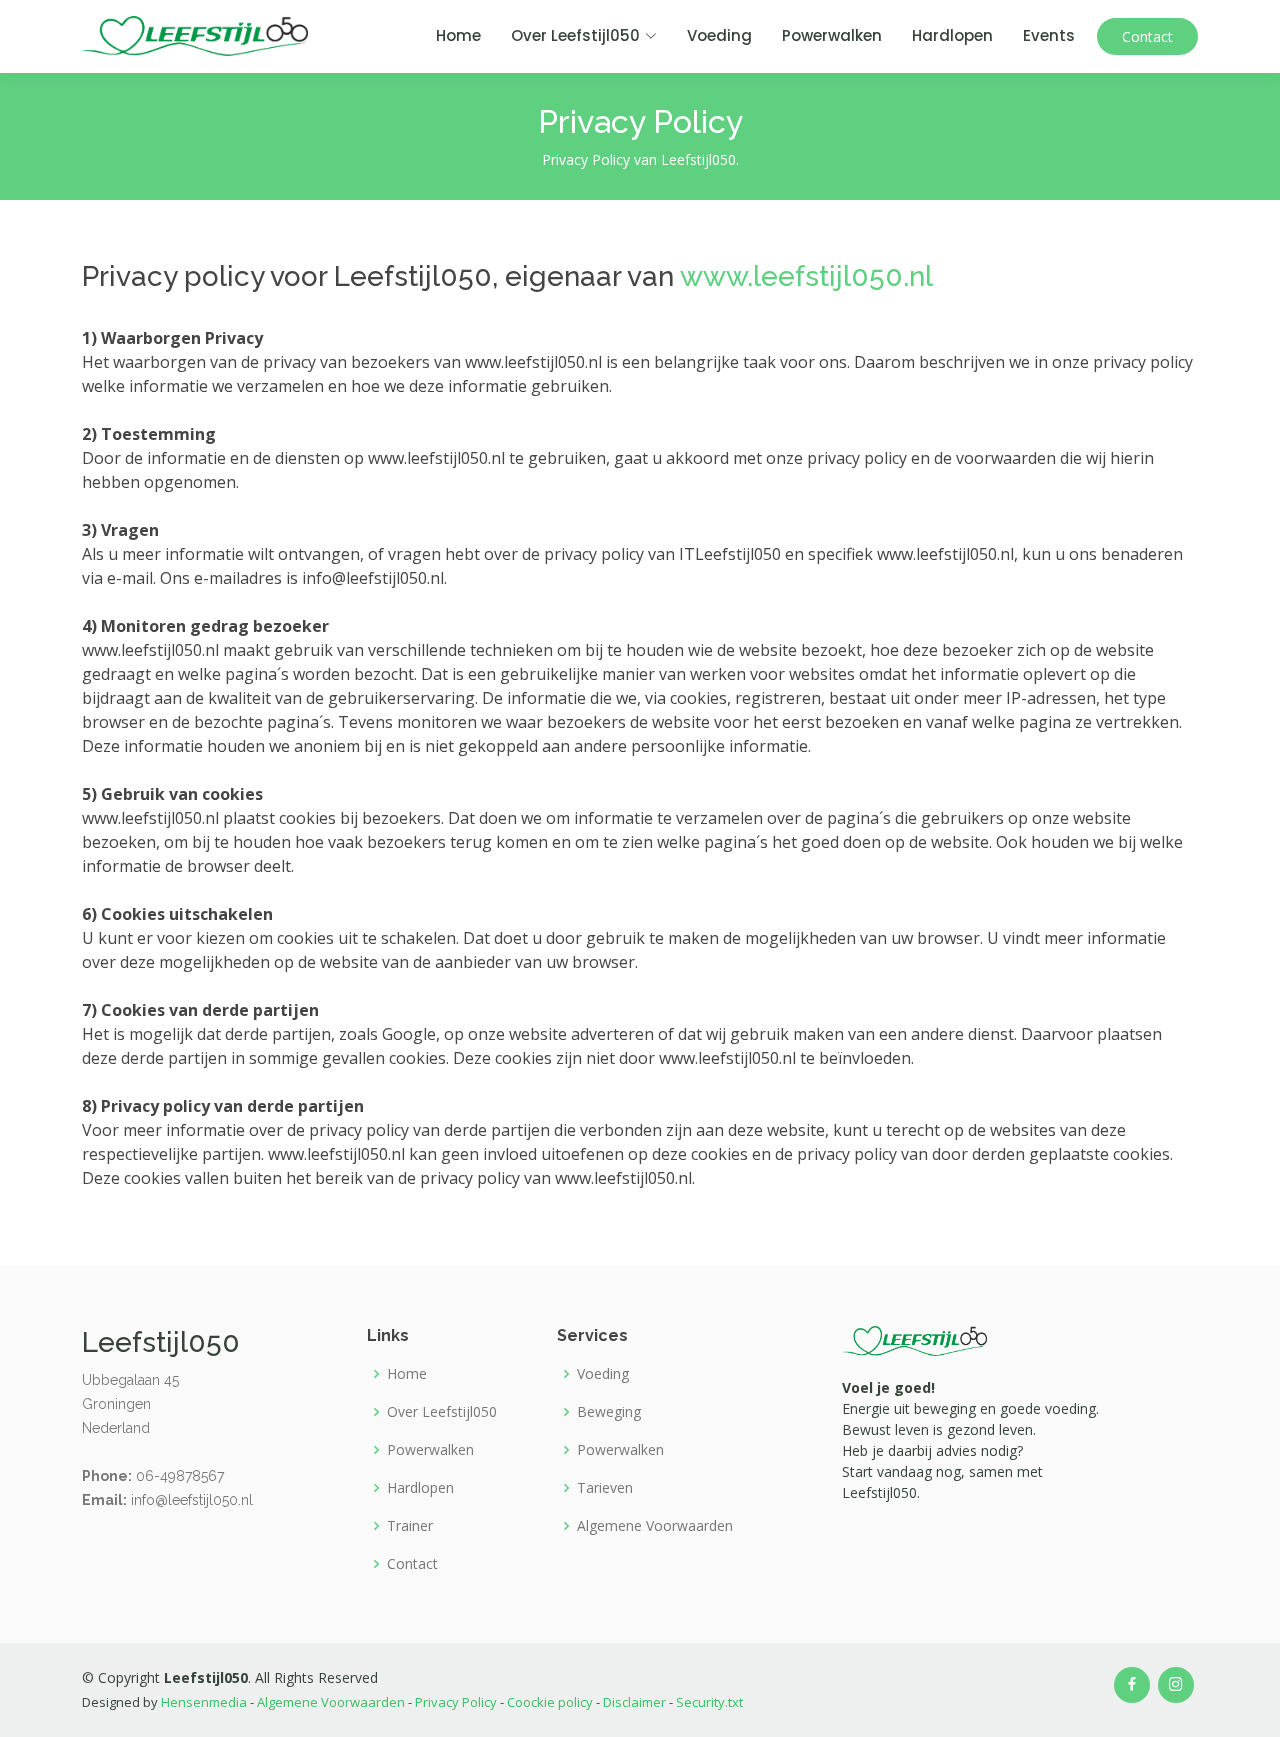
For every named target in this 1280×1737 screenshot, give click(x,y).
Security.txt (709, 1702)
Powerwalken (832, 35)
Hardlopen (952, 35)
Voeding (719, 35)
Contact (1147, 36)
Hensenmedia (204, 1702)
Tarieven (605, 1488)
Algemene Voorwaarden (655, 1526)
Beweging (609, 1412)
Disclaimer (636, 1702)
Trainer (410, 1526)
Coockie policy (551, 1702)
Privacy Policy (457, 1702)
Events (1049, 35)
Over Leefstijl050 (442, 1412)
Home (458, 35)
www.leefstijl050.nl (806, 276)
